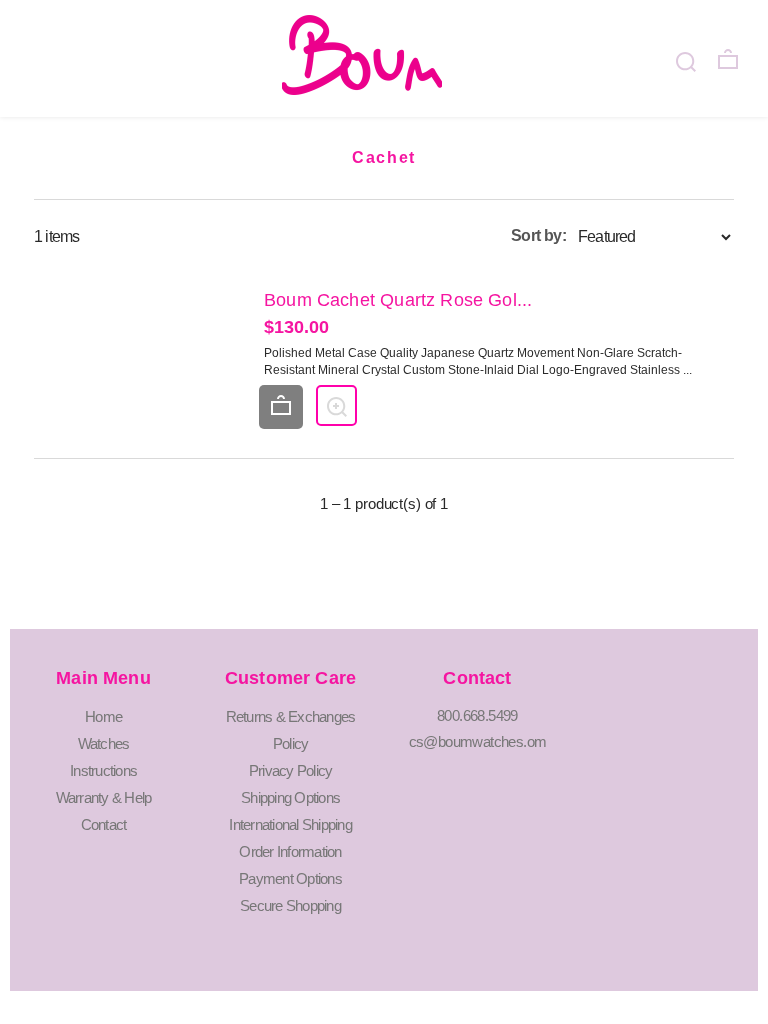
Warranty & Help (104, 797)
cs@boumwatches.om (478, 741)
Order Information (290, 851)
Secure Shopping (290, 905)
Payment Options (290, 878)
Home (103, 716)
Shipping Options (290, 797)
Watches (104, 743)
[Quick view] (336, 405)
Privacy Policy (291, 770)
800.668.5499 (477, 715)
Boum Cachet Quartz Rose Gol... (398, 300)
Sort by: (538, 235)
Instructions (103, 770)
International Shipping (290, 824)
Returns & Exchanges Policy (291, 730)
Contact (104, 824)
